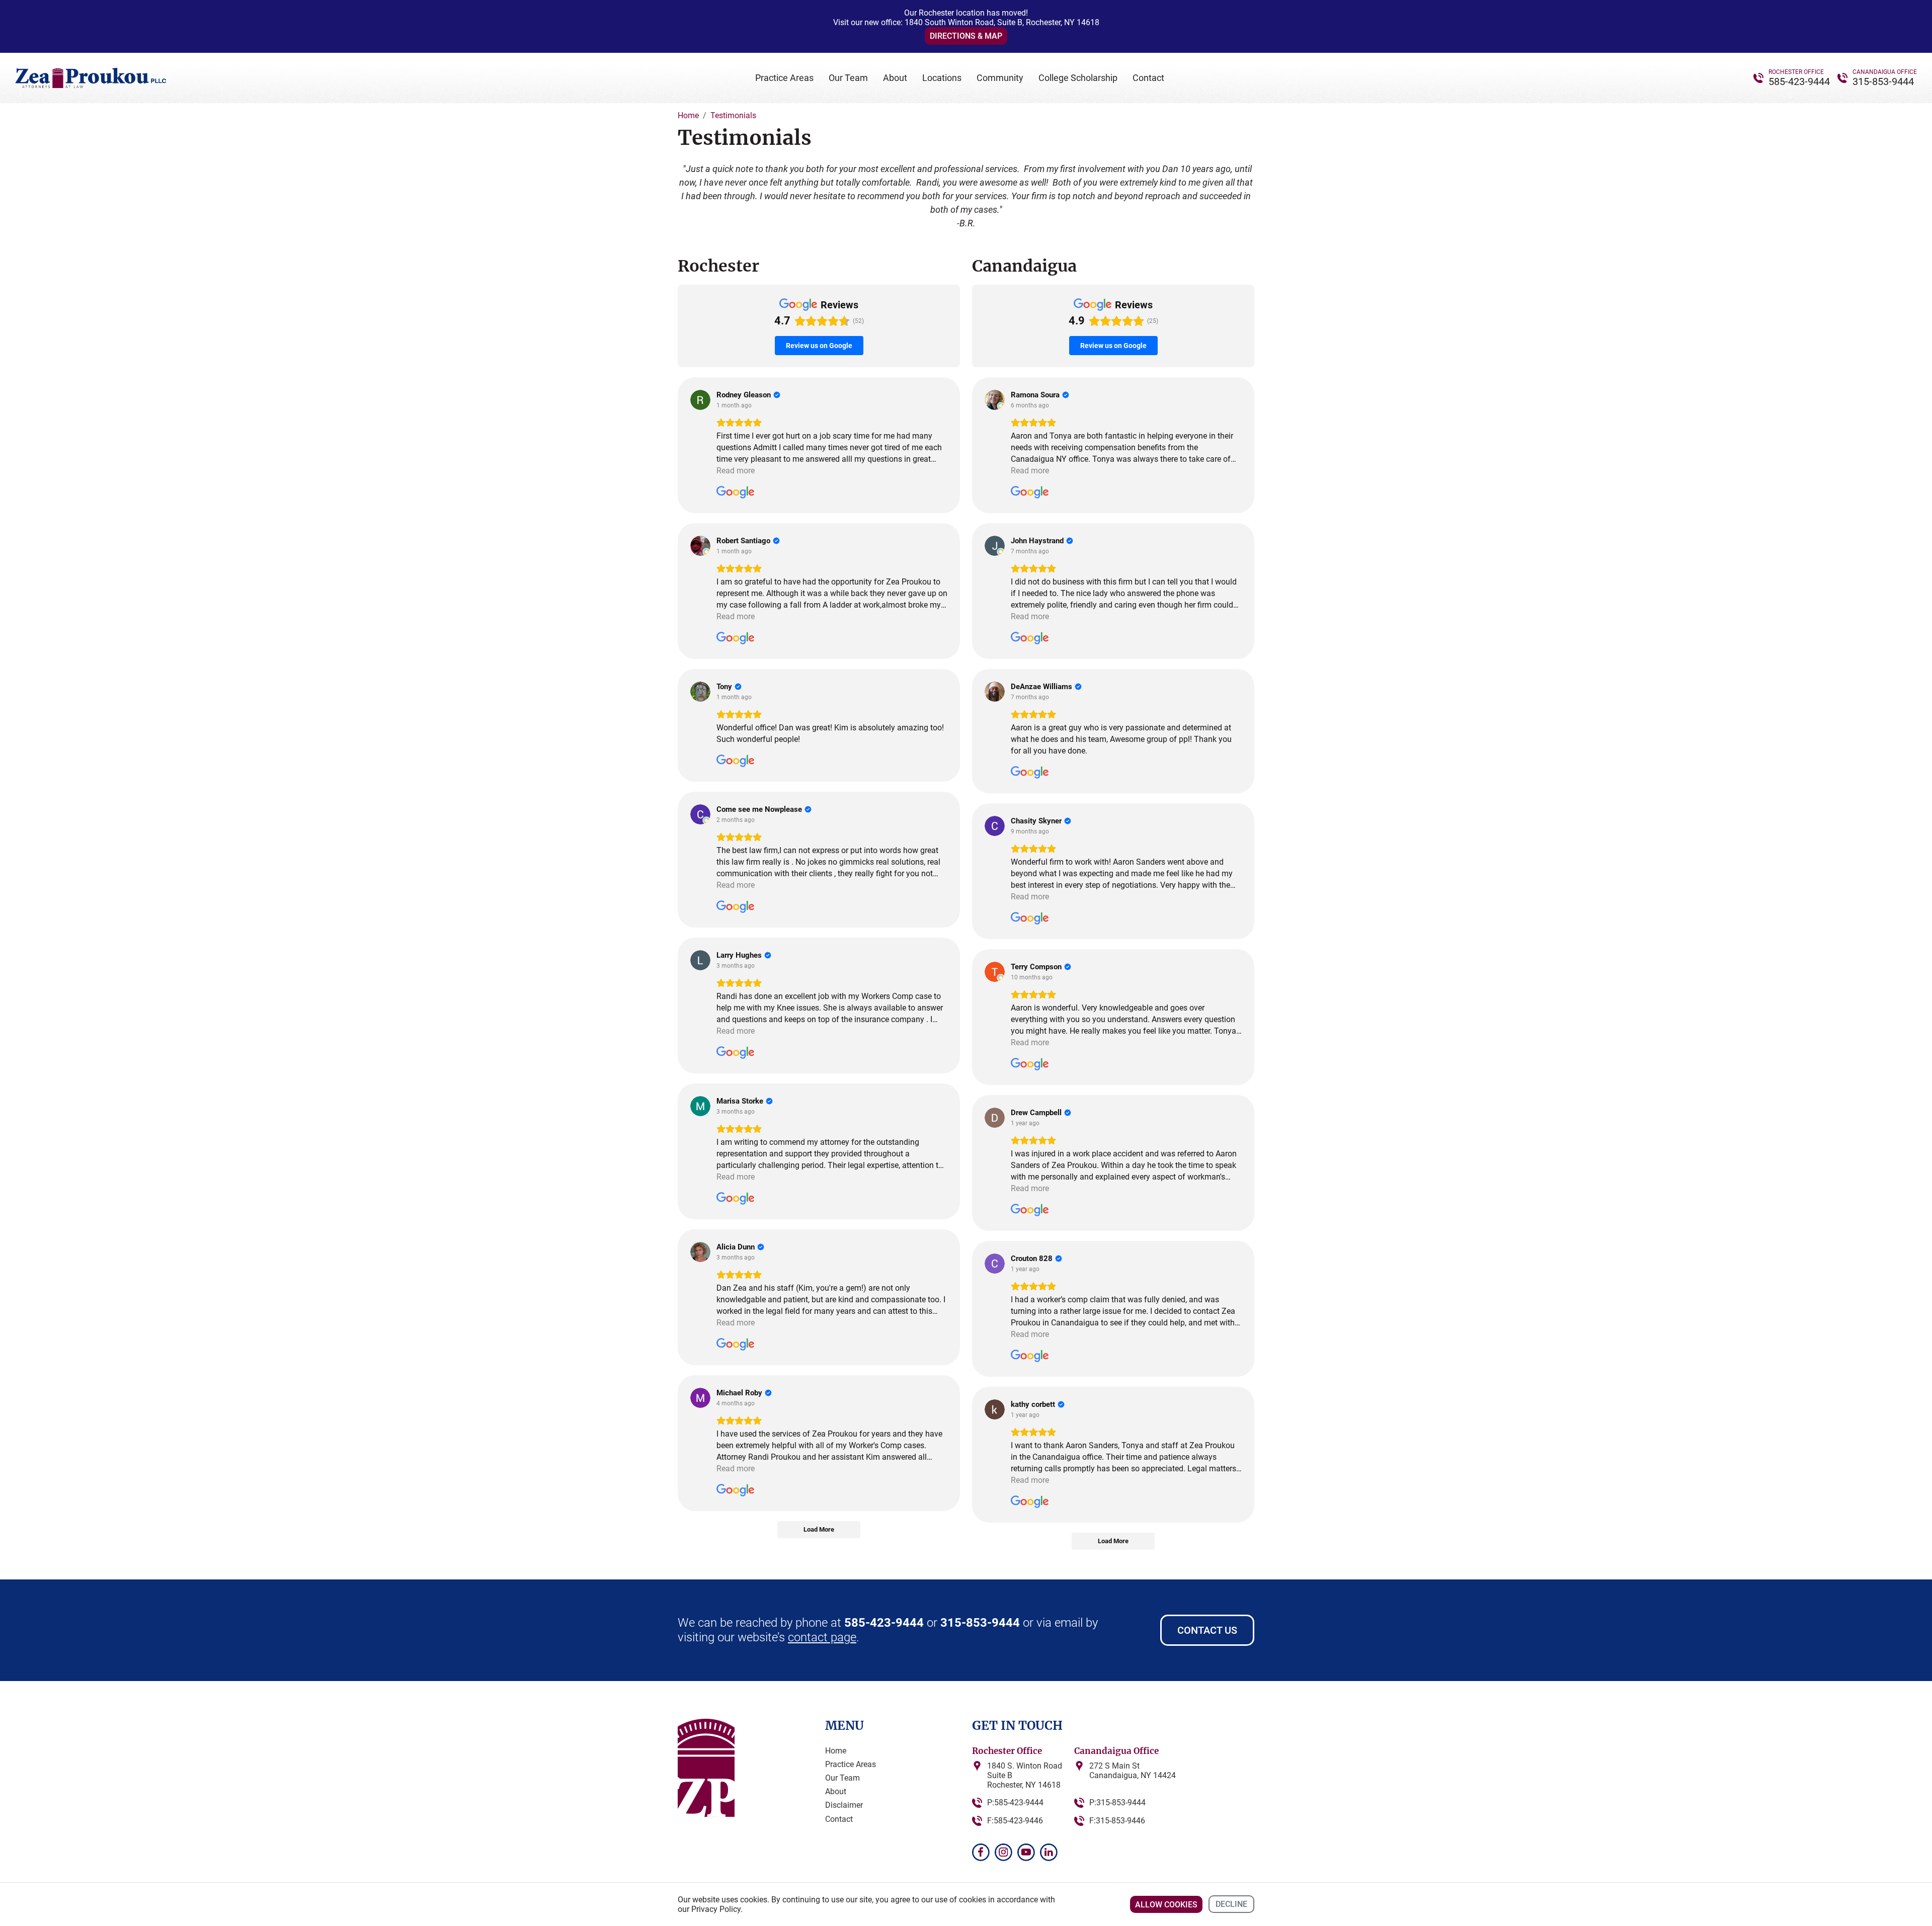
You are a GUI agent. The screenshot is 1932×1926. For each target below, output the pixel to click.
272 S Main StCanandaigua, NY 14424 (1133, 1771)
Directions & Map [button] (966, 36)
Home (836, 1751)
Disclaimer (844, 1805)
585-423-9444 (1799, 81)
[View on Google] (700, 400)
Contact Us (1207, 1630)
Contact (1148, 78)
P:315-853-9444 (1117, 1803)
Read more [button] (736, 471)
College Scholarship (1078, 78)
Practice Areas (784, 78)
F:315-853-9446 (1117, 1821)
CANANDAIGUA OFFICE (1885, 72)
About (895, 78)
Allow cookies (1166, 1905)
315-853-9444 (1883, 81)
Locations (942, 78)
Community (1000, 78)
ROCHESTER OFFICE (1796, 72)
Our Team (848, 78)
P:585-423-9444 (1015, 1803)
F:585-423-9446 (1015, 1821)
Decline (1231, 1904)
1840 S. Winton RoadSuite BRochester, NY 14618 (1025, 1775)
